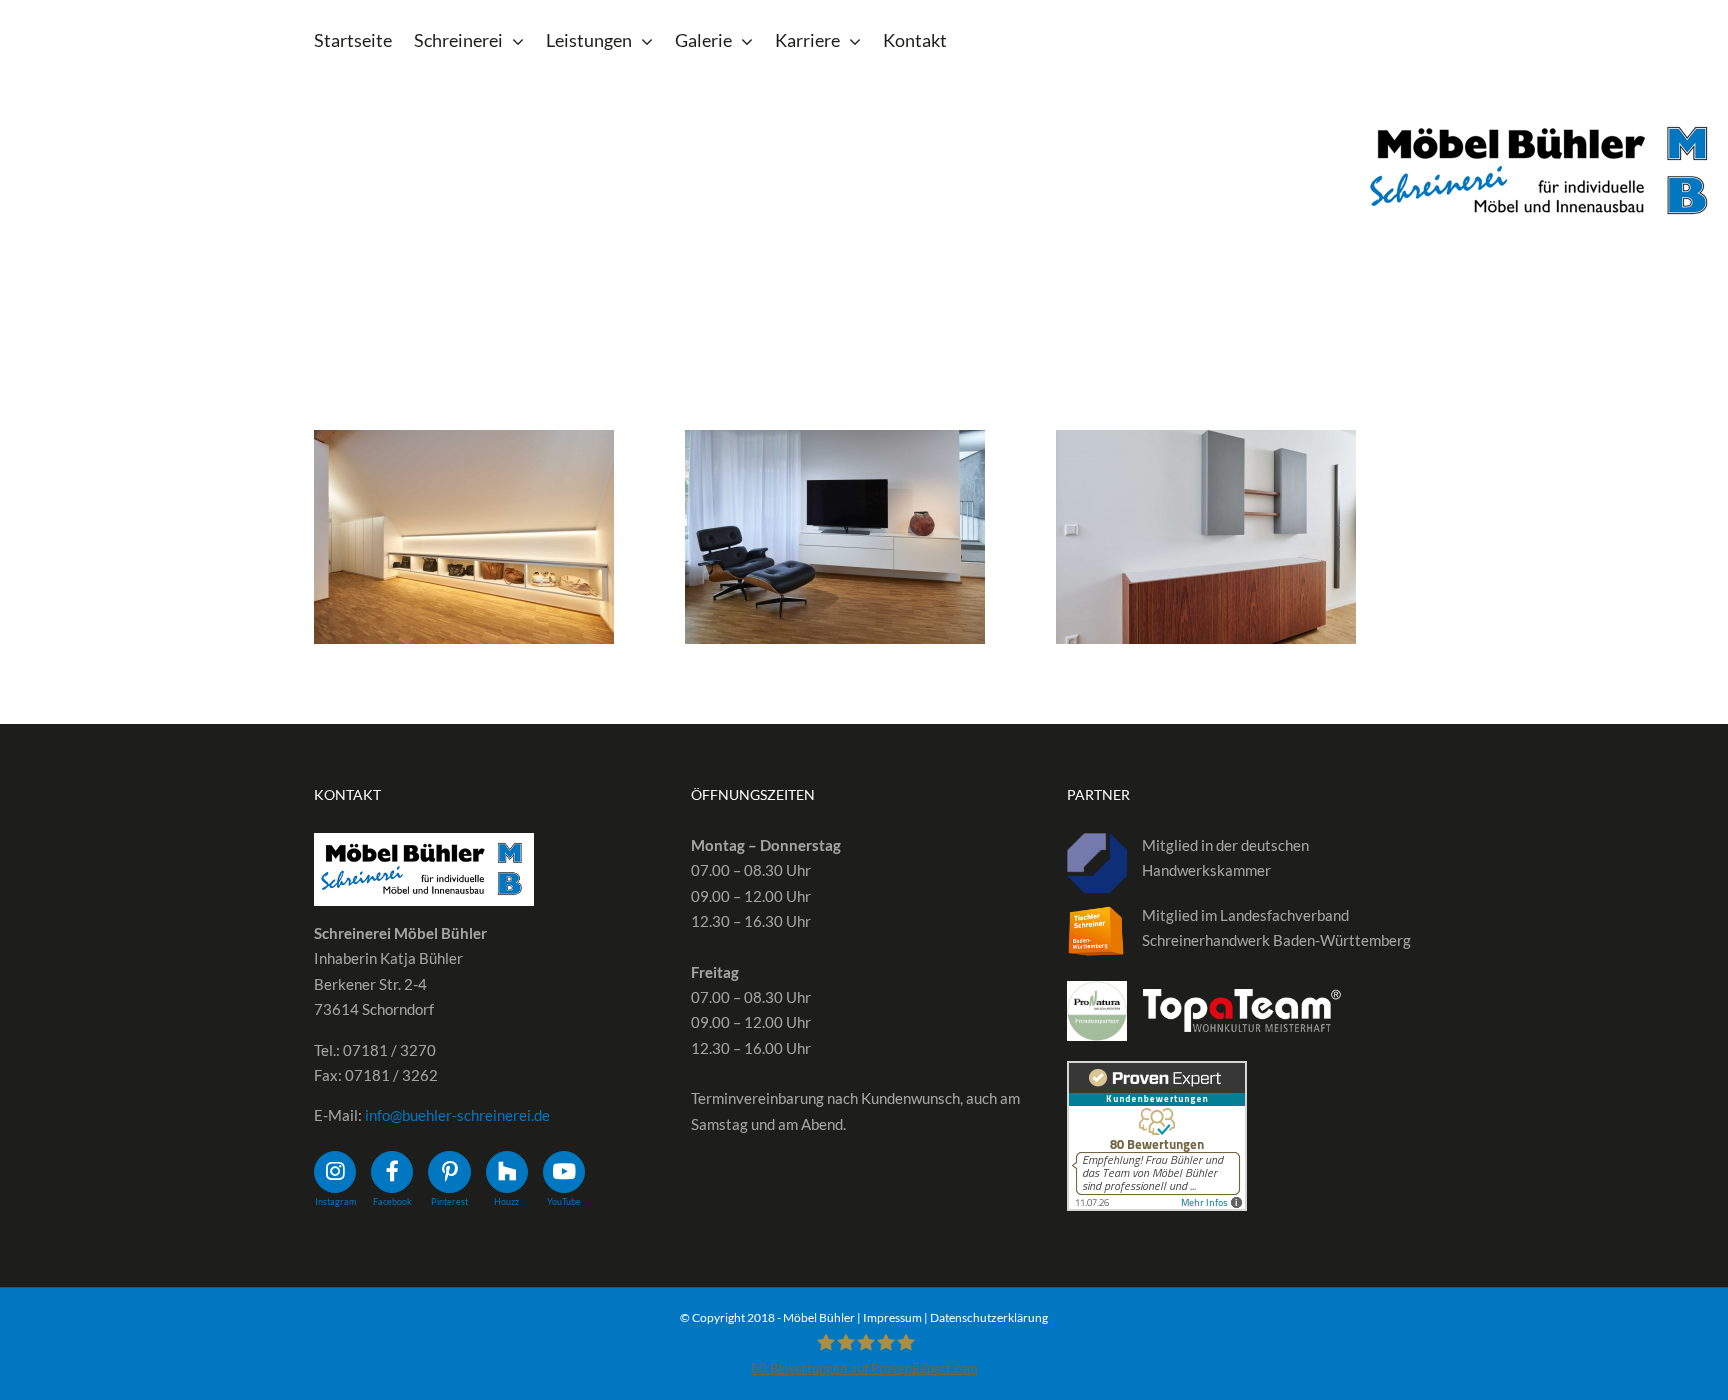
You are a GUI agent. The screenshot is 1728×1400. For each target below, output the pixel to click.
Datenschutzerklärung (989, 1317)
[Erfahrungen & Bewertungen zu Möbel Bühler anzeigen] (1157, 1073)
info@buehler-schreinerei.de (457, 1115)
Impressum (892, 1317)
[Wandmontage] (464, 537)
